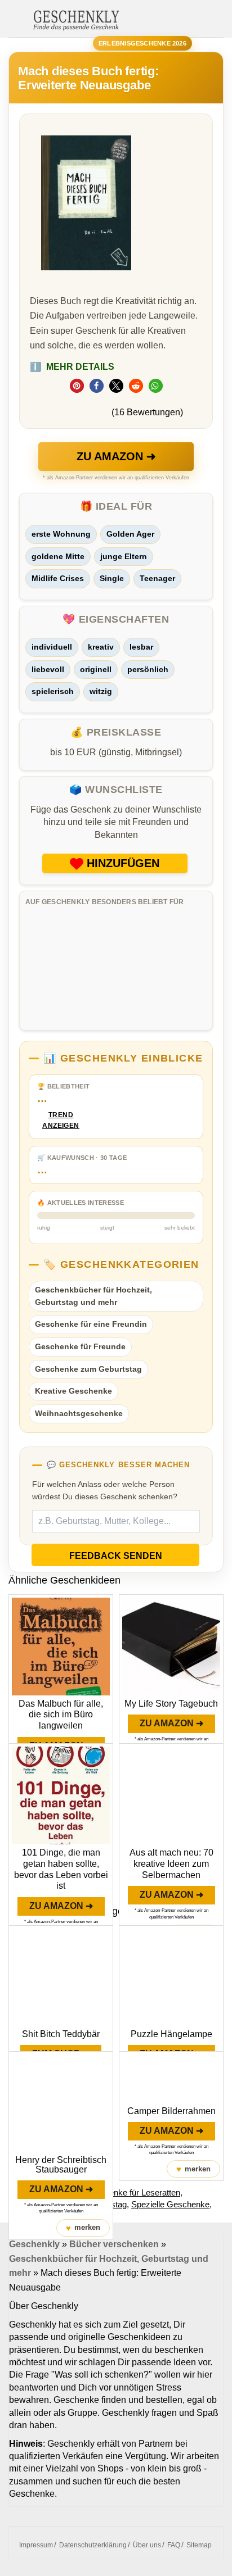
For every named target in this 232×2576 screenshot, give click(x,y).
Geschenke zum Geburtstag (88, 1369)
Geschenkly (34, 2244)
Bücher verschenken (114, 2244)
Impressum (36, 2545)
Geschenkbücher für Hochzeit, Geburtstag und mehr (93, 1296)
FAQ (174, 2545)
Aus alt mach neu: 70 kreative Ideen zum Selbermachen (171, 1864)
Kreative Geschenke (73, 1391)
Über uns (147, 2545)
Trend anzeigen (61, 1120)
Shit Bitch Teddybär (61, 2034)
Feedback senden (116, 1556)
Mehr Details (72, 367)
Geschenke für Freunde (80, 1346)
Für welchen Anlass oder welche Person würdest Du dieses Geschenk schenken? (105, 1490)
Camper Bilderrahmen (171, 2111)
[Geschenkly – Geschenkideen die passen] (76, 19)
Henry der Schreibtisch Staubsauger (61, 2165)
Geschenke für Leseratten (132, 2192)
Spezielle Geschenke (170, 2204)
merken (83, 2228)
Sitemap (199, 2545)
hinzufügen (123, 863)
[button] (77, 386)
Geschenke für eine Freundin (91, 1324)
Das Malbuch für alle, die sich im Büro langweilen (61, 1715)
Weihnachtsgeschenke (79, 1413)
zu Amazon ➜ (116, 456)
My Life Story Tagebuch (171, 1704)
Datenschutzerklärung (93, 2545)
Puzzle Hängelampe (171, 2034)
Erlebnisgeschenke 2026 (142, 43)
